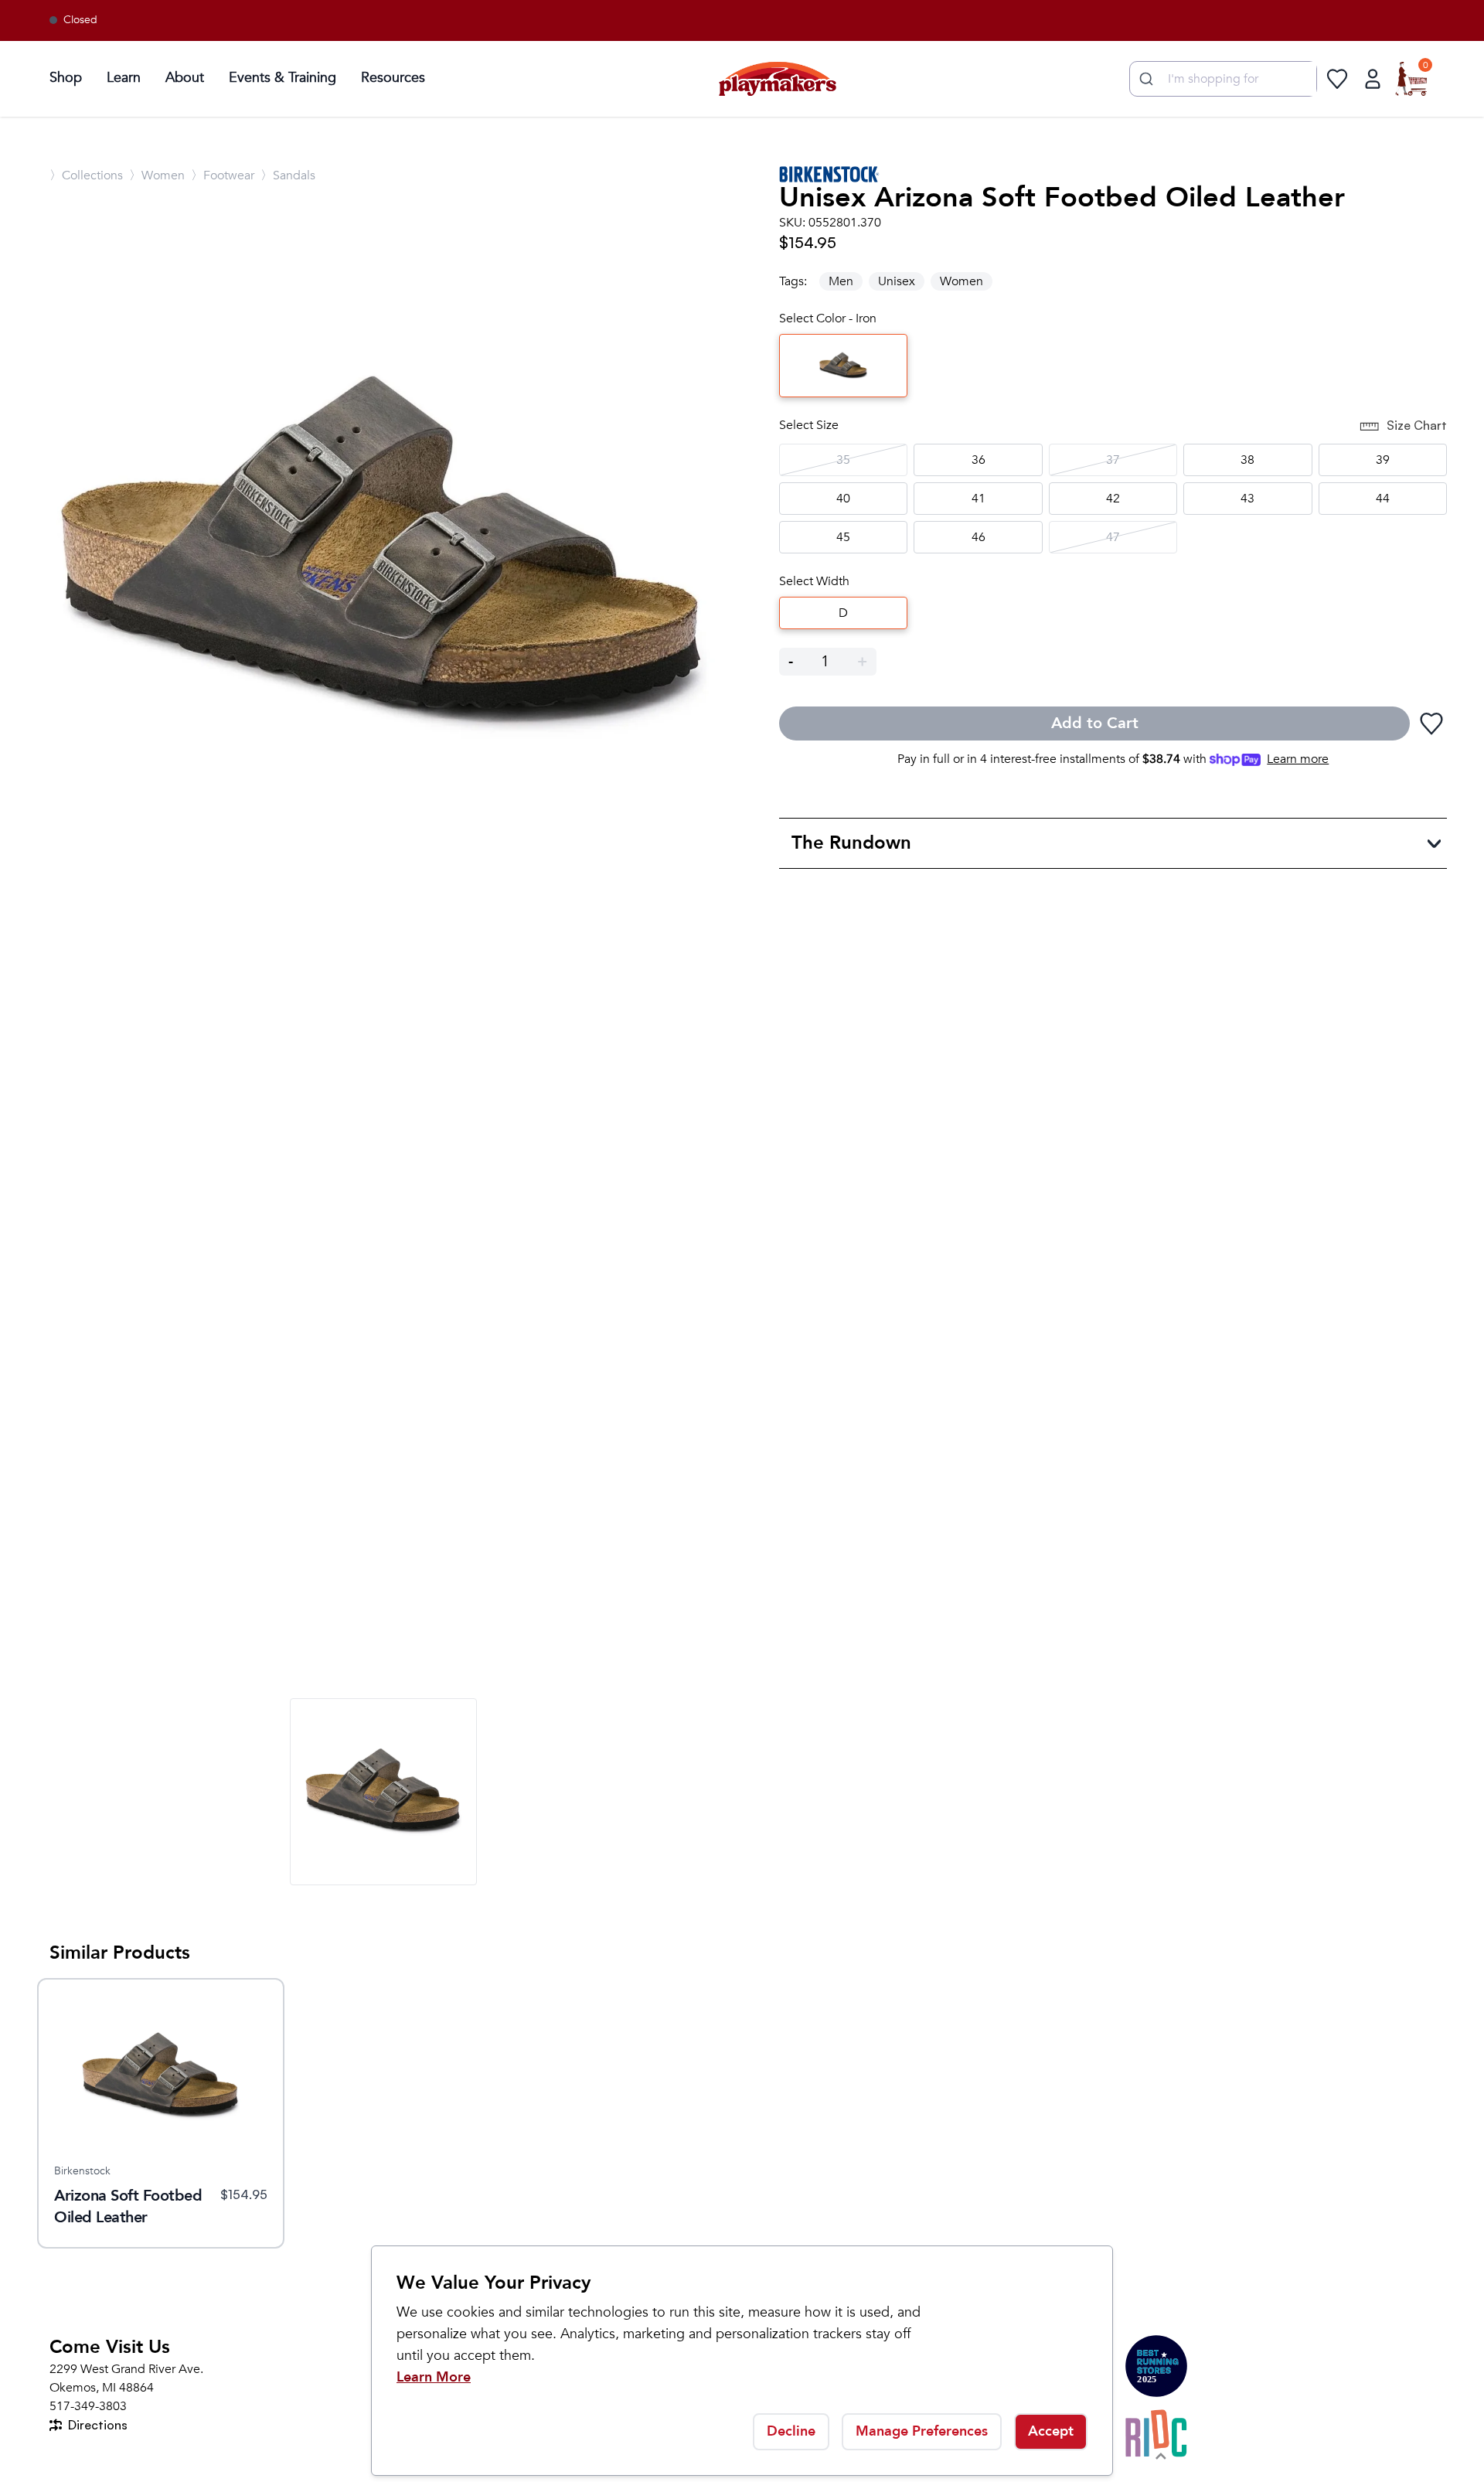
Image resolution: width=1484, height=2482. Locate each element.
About (185, 78)
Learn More (434, 2377)
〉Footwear (223, 175)
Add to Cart (1095, 723)
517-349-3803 (88, 2406)
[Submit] (1144, 79)
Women (962, 281)
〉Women (157, 175)
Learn (124, 78)
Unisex (897, 281)
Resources (393, 78)
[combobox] (1223, 79)
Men (841, 281)
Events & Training (283, 78)
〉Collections (86, 175)
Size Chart (1417, 425)
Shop (66, 78)
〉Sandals (288, 175)
